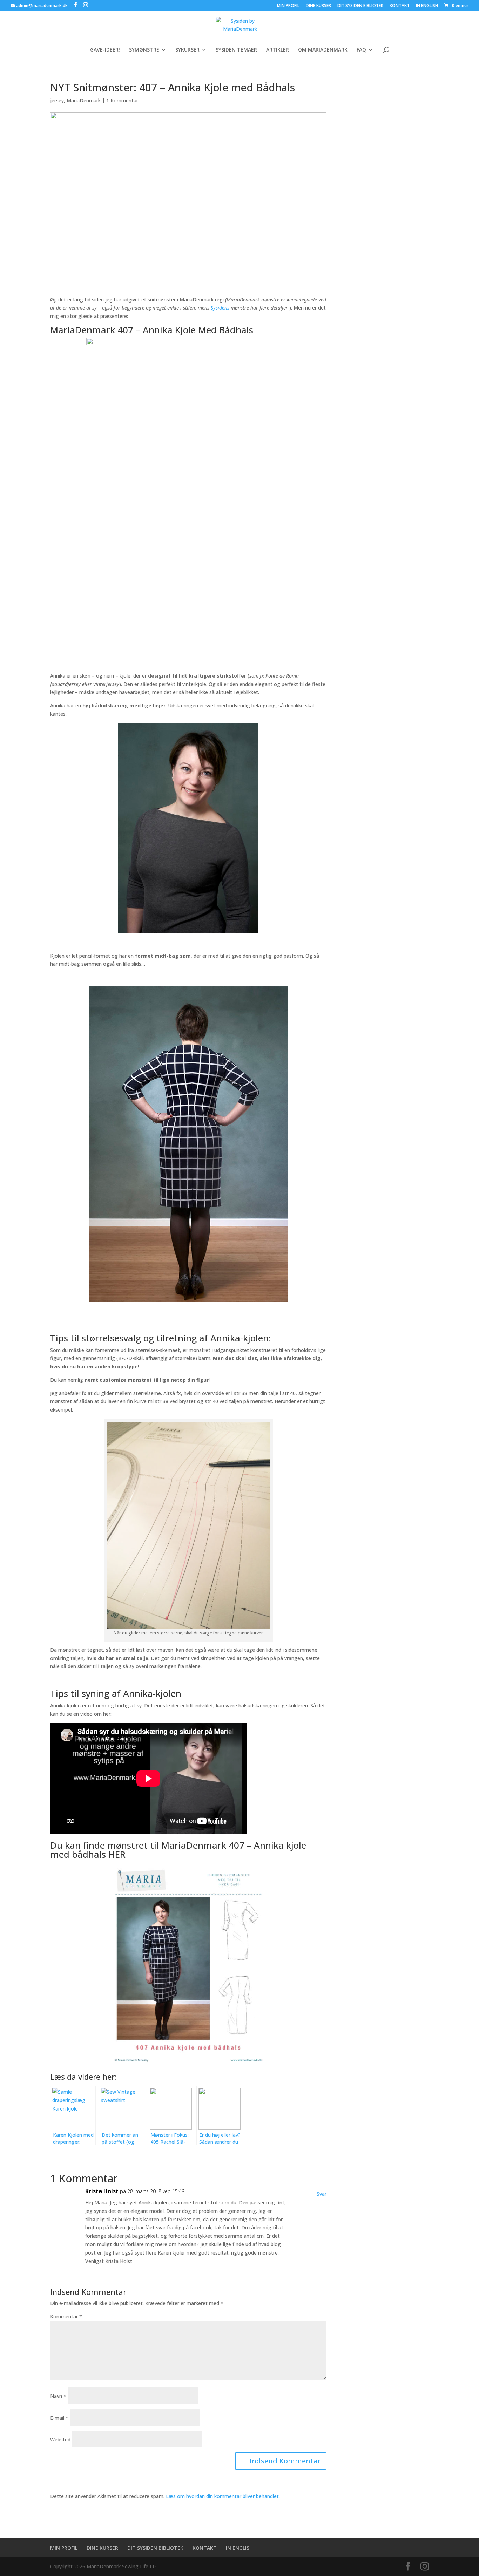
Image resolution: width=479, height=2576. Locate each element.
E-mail (59, 2418)
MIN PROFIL (288, 6)
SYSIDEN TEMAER (236, 50)
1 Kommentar (122, 100)
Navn (58, 2396)
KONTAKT (400, 6)
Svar (322, 2194)
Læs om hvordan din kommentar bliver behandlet (222, 2496)
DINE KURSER (318, 6)
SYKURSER (187, 50)
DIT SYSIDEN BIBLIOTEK (360, 6)
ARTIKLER (278, 50)
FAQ (361, 50)
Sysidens (220, 308)
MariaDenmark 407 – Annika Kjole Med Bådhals (152, 330)
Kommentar (66, 2316)
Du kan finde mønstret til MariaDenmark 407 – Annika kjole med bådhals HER (178, 1850)
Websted (60, 2439)
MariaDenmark (84, 100)
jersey (57, 100)
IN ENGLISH (427, 6)
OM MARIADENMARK (323, 50)
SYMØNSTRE (144, 50)
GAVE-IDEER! (105, 50)
